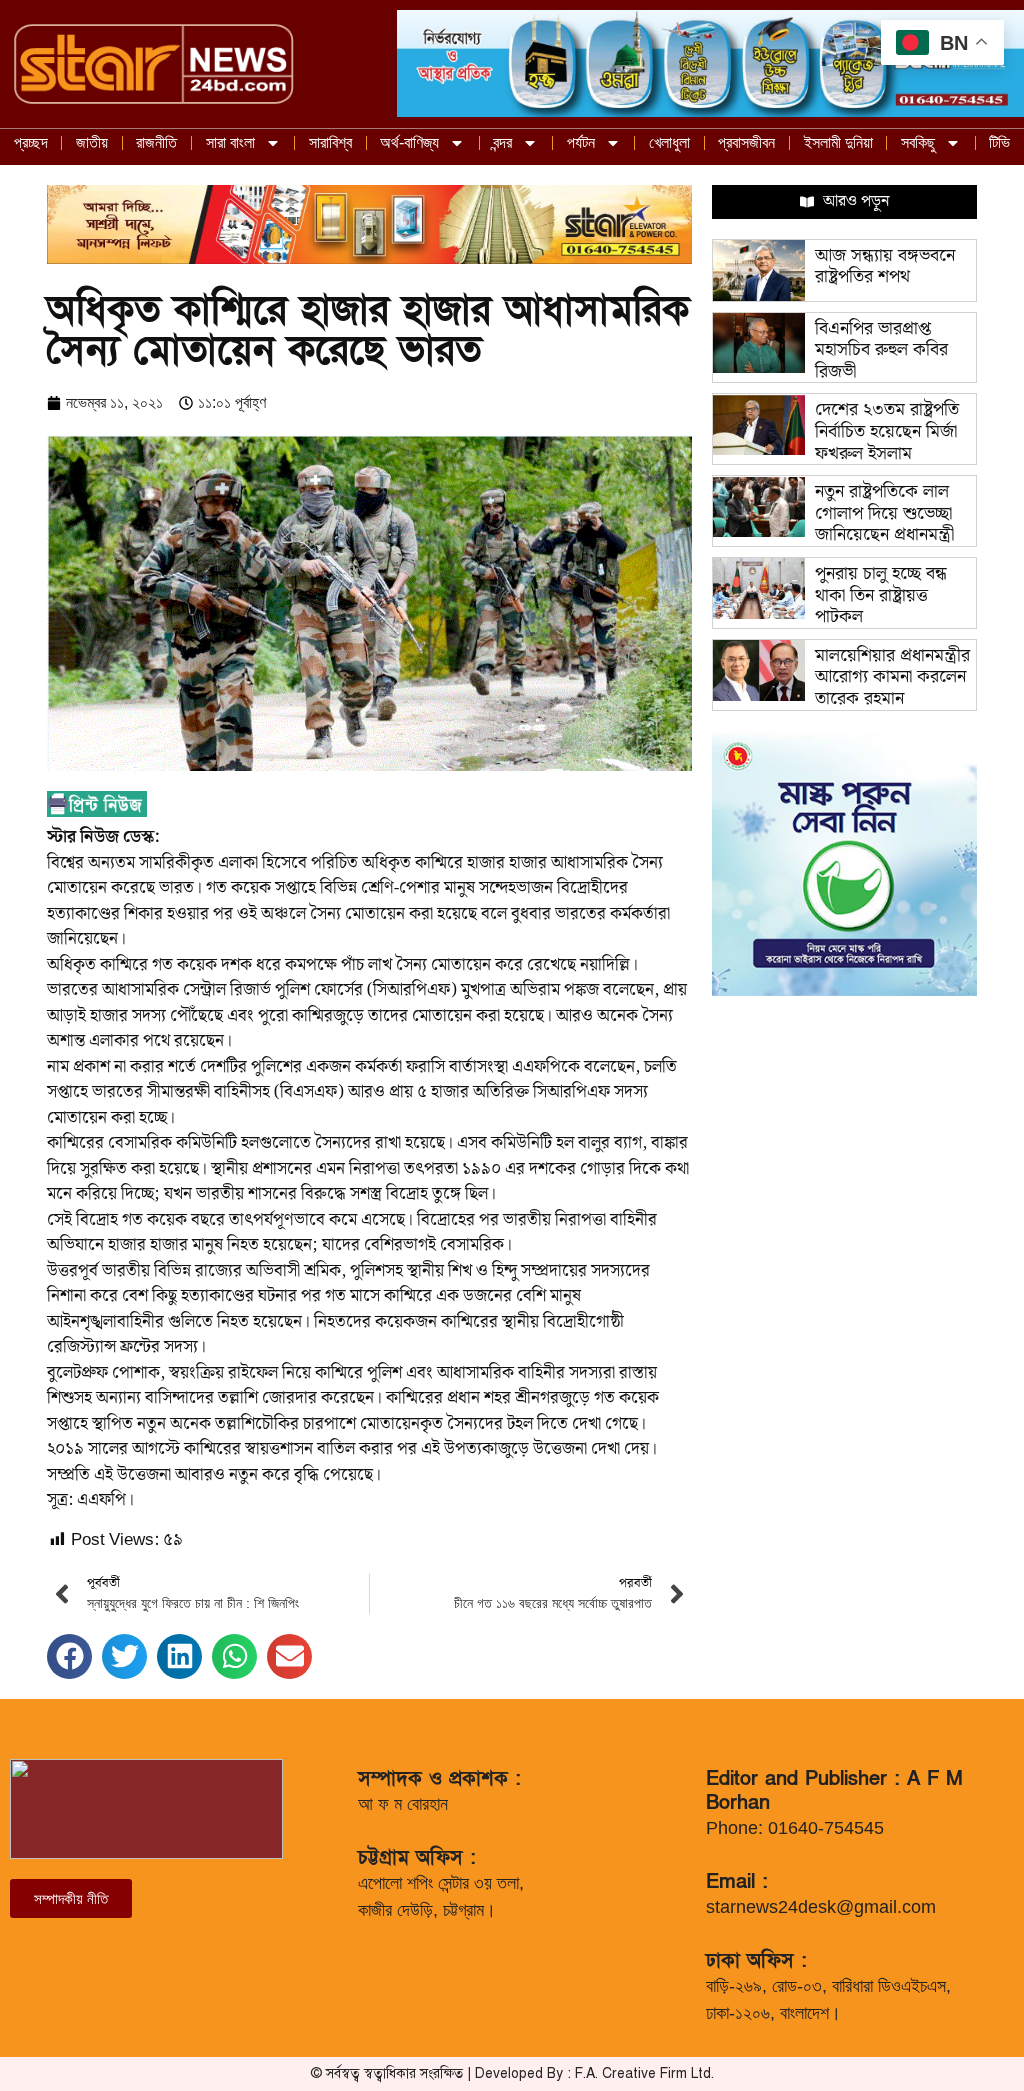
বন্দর (502, 142)
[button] (69, 1656)
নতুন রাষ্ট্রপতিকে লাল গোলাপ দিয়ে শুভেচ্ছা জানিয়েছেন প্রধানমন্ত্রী (884, 513)
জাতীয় (92, 142)
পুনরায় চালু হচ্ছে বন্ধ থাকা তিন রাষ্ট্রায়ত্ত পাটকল (881, 595)
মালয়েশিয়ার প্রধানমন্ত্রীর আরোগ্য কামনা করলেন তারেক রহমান (892, 677)
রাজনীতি (156, 142)
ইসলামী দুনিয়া (838, 142)
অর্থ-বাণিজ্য (409, 142)
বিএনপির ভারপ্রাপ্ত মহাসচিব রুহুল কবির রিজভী (881, 350)
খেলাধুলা (669, 142)
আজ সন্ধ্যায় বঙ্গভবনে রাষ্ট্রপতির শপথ (885, 266)
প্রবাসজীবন (746, 142)
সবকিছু (918, 142)
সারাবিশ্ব (330, 142)
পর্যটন (581, 142)
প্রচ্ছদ (31, 142)
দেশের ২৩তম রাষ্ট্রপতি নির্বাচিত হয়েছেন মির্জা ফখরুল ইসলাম (887, 431)
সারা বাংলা (230, 142)
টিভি (999, 142)
